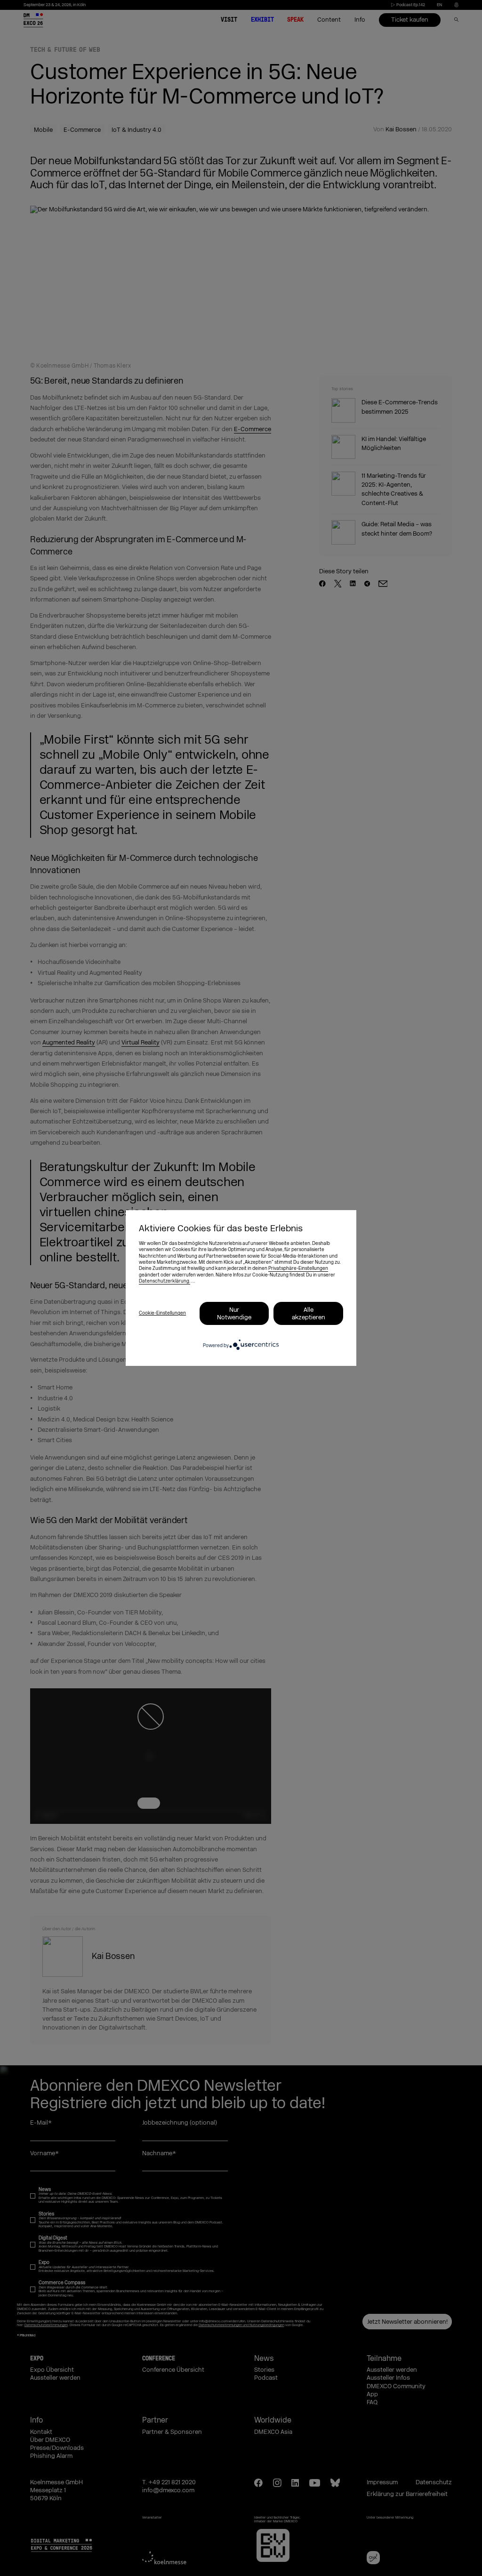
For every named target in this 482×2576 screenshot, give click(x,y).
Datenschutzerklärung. (165, 1281)
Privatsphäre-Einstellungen (298, 1268)
